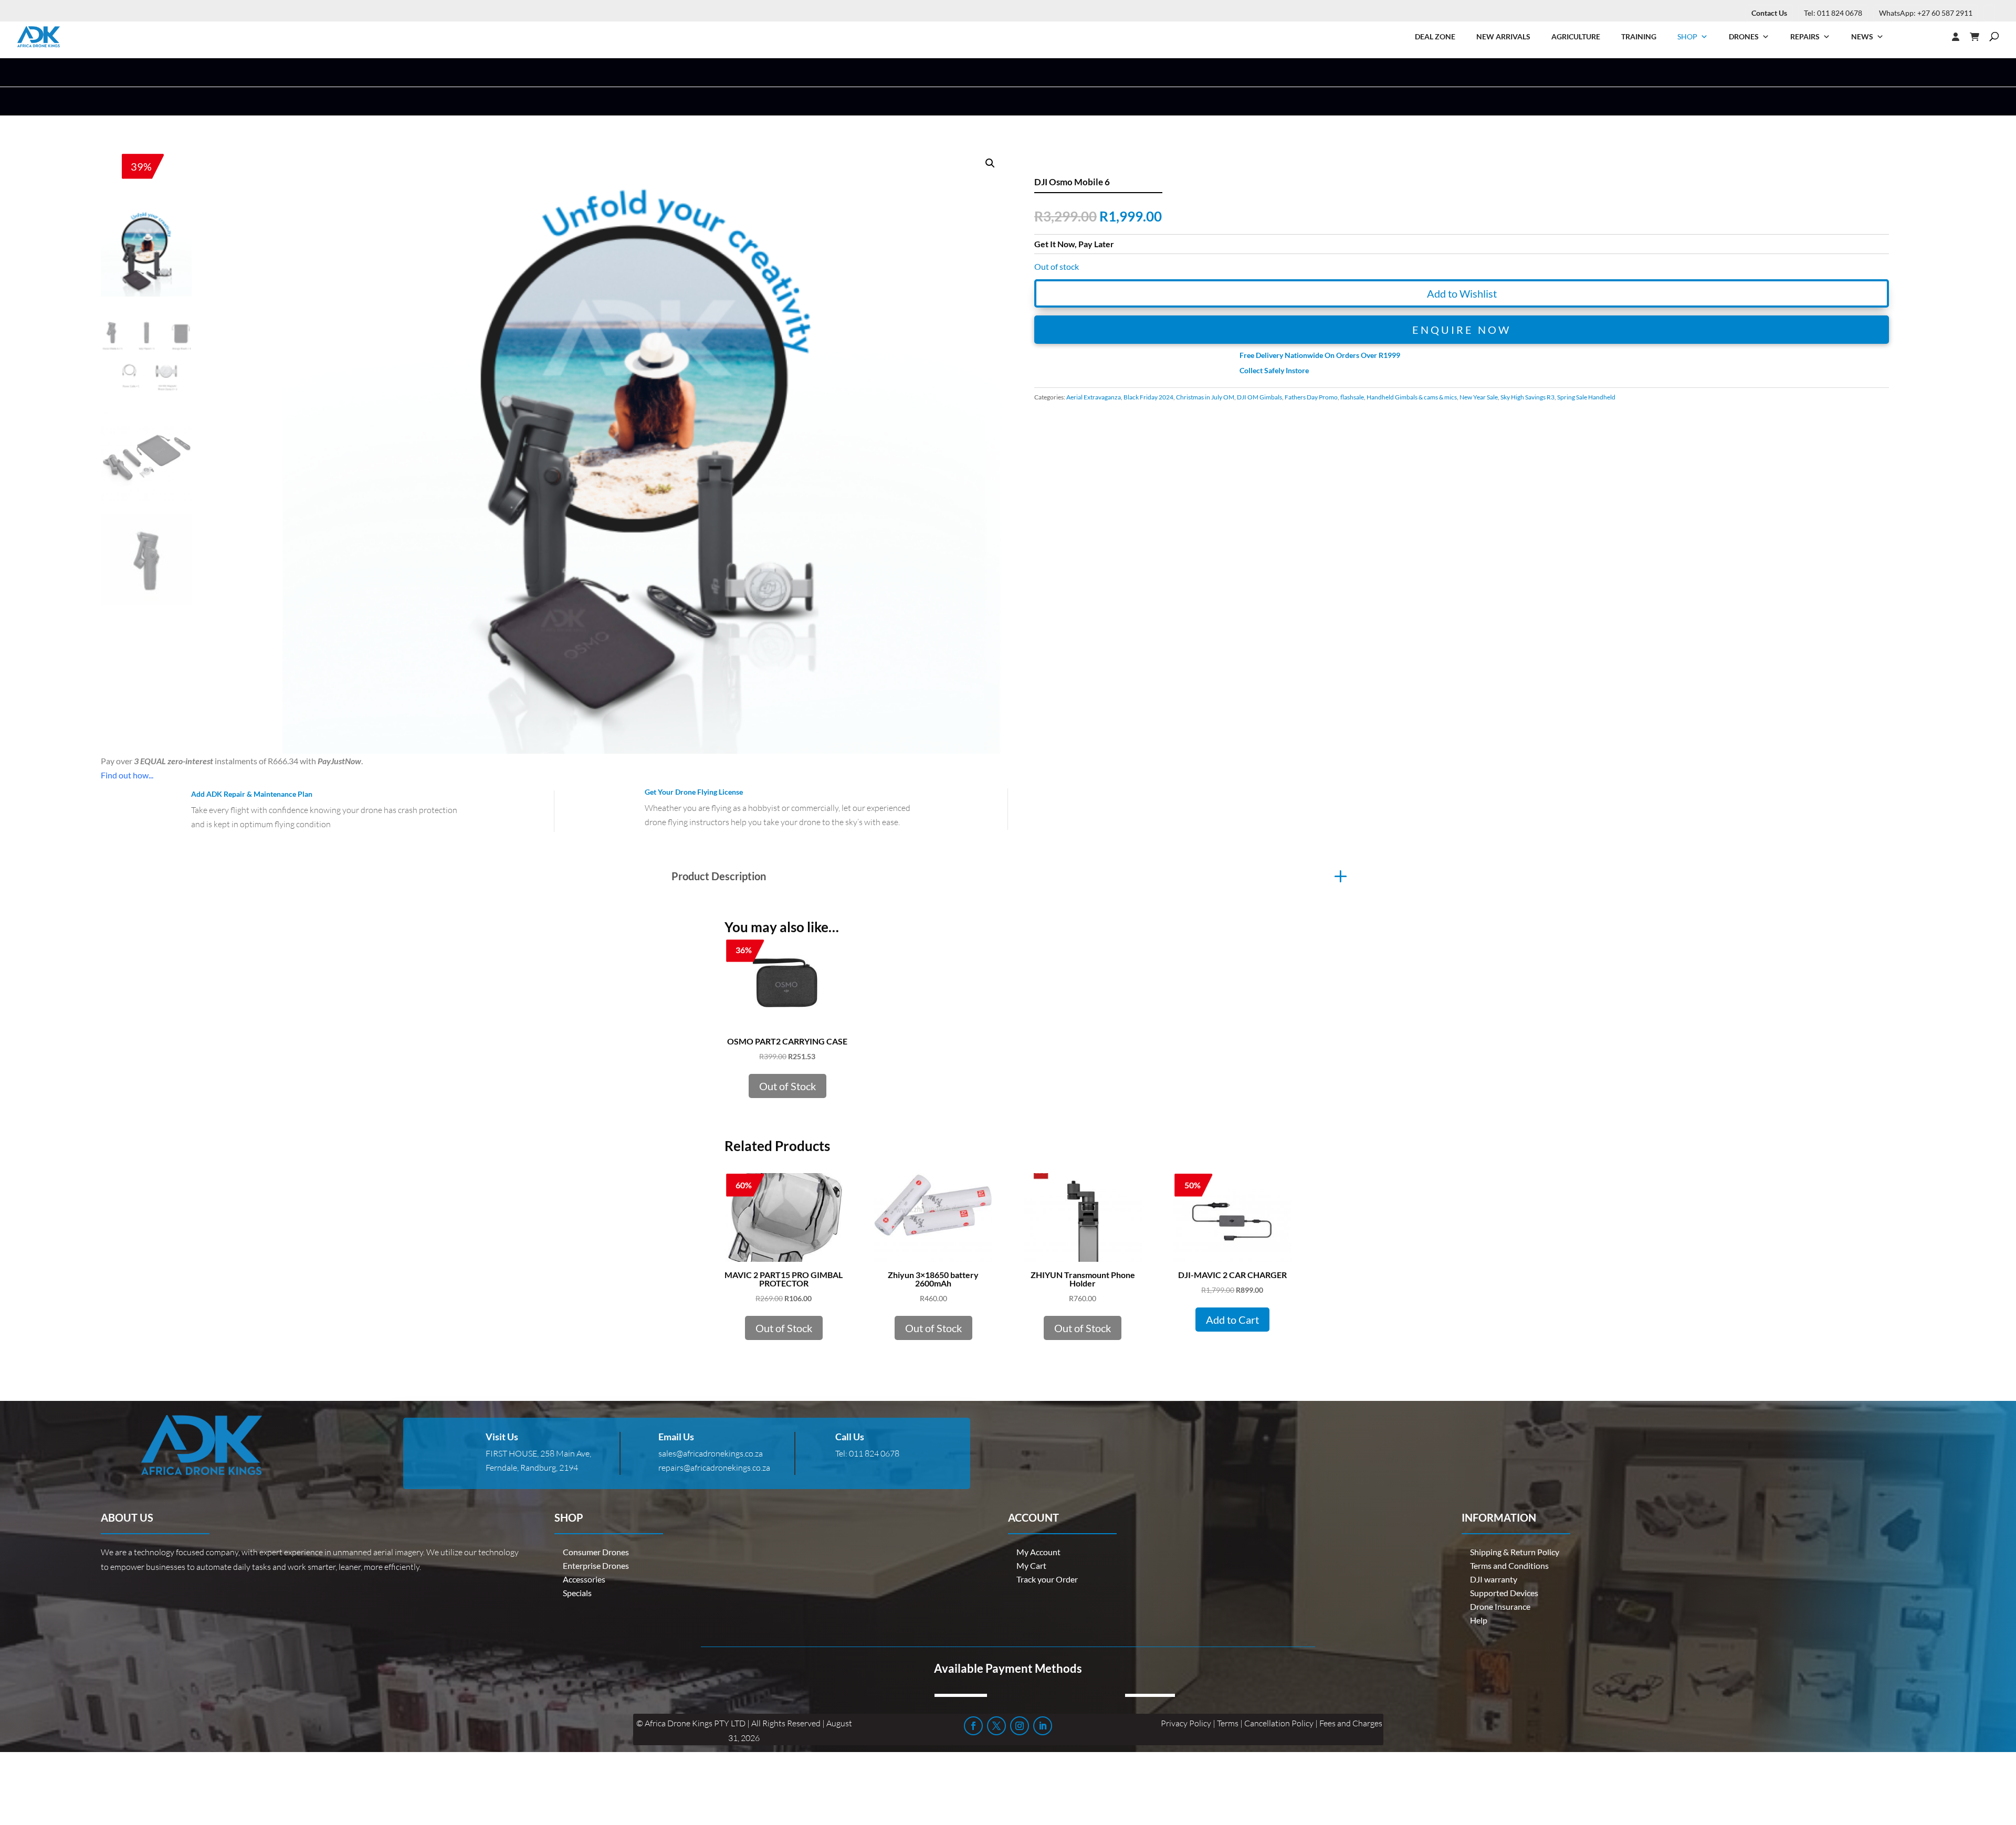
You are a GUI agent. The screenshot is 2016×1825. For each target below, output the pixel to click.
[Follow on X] (996, 1726)
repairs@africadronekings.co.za (714, 1468)
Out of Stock (787, 1086)
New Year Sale (1479, 397)
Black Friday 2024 (1148, 397)
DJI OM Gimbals (1259, 397)
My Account (1038, 1552)
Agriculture (1576, 36)
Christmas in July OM (1205, 397)
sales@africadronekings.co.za (711, 1453)
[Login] (1935, 37)
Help (1479, 1620)
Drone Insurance (1500, 1606)
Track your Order (1047, 1579)
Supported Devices (1504, 1593)
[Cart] (1980, 37)
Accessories (584, 1579)
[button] (990, 163)
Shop (1687, 36)
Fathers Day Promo (1311, 397)
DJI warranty (1494, 1579)
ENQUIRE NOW (1462, 330)
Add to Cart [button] (1232, 1320)
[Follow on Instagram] (1020, 1726)
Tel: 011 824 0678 (1833, 13)
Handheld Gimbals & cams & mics (1412, 397)
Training (1639, 36)
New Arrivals (1503, 36)
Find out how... (127, 775)
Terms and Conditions (1509, 1565)
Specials (577, 1593)
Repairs (1805, 36)
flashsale (1352, 397)
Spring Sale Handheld (1586, 397)
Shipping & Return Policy (1515, 1552)
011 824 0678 (874, 1453)
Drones (1744, 36)
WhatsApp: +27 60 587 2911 (1926, 13)
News (1862, 36)
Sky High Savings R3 (1527, 397)
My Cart (1031, 1565)
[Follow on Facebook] (973, 1726)
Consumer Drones (596, 1552)
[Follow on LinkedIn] (1043, 1726)
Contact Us (1769, 13)
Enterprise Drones (596, 1565)
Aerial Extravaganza (1094, 397)
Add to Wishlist (1462, 293)
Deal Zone (1435, 36)
